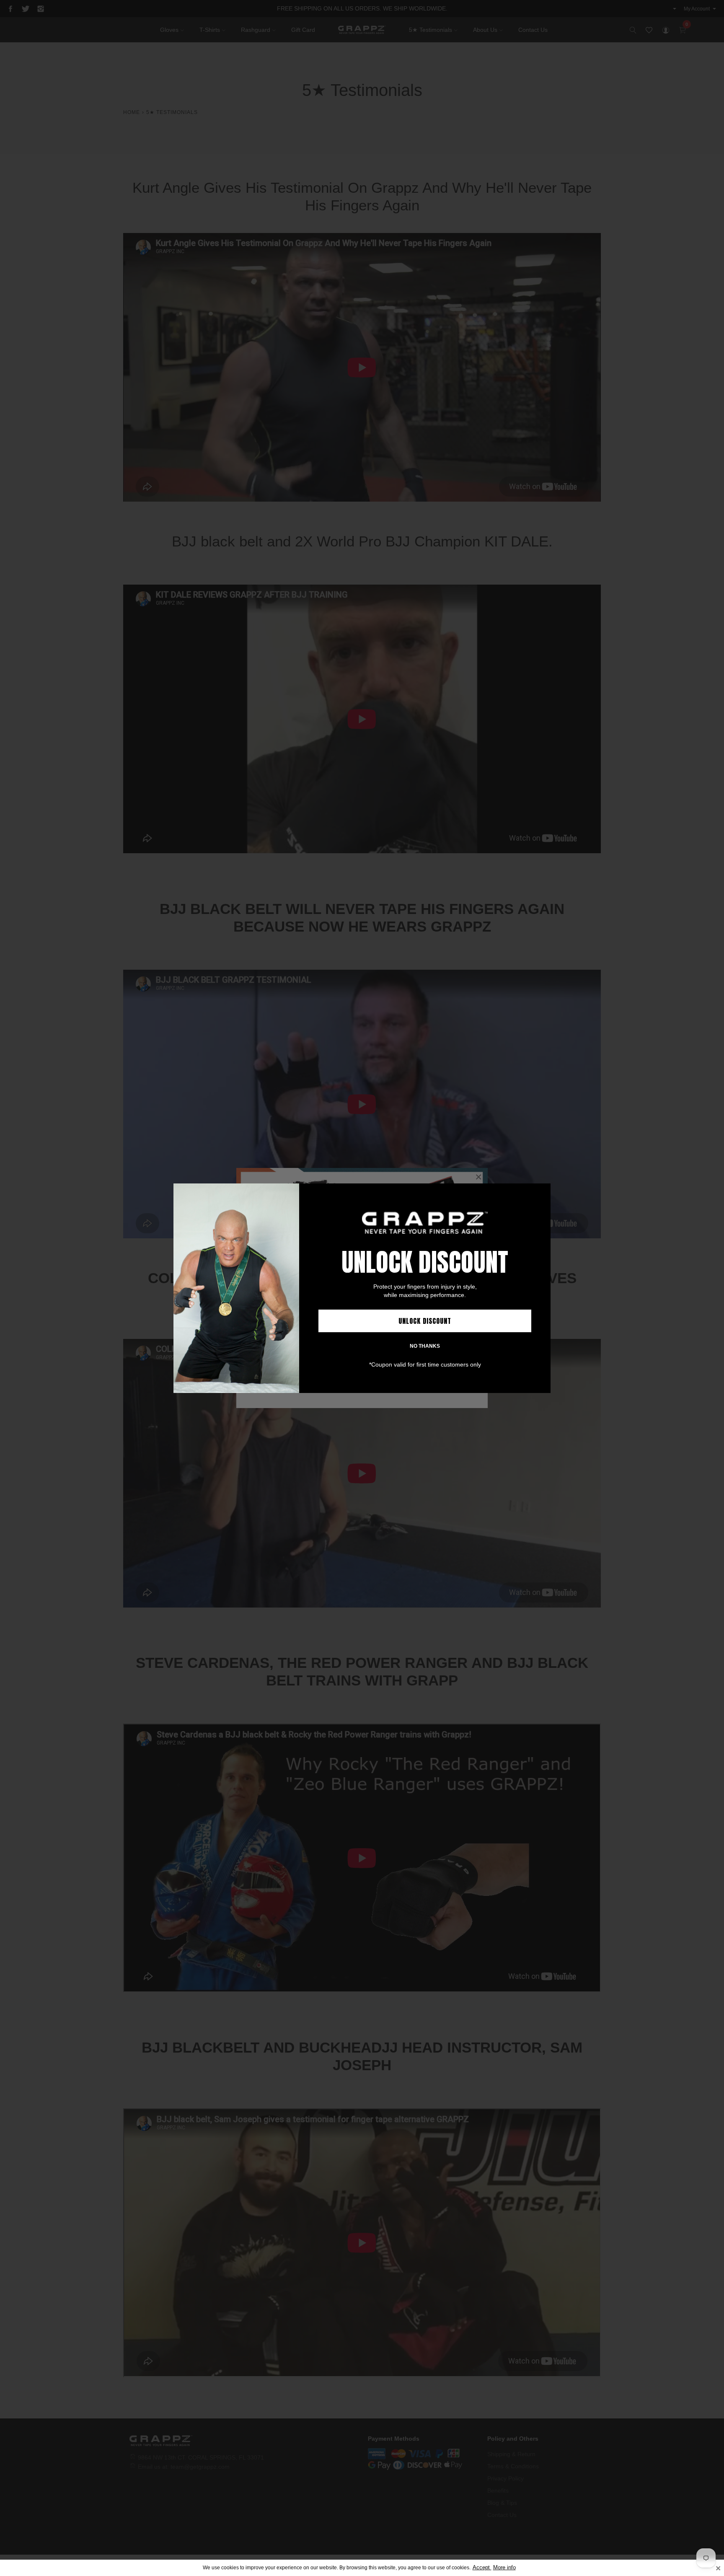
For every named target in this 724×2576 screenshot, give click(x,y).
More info (504, 2568)
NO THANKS (425, 1346)
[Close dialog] (543, 1191)
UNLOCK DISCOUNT (425, 1321)
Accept (482, 2568)
